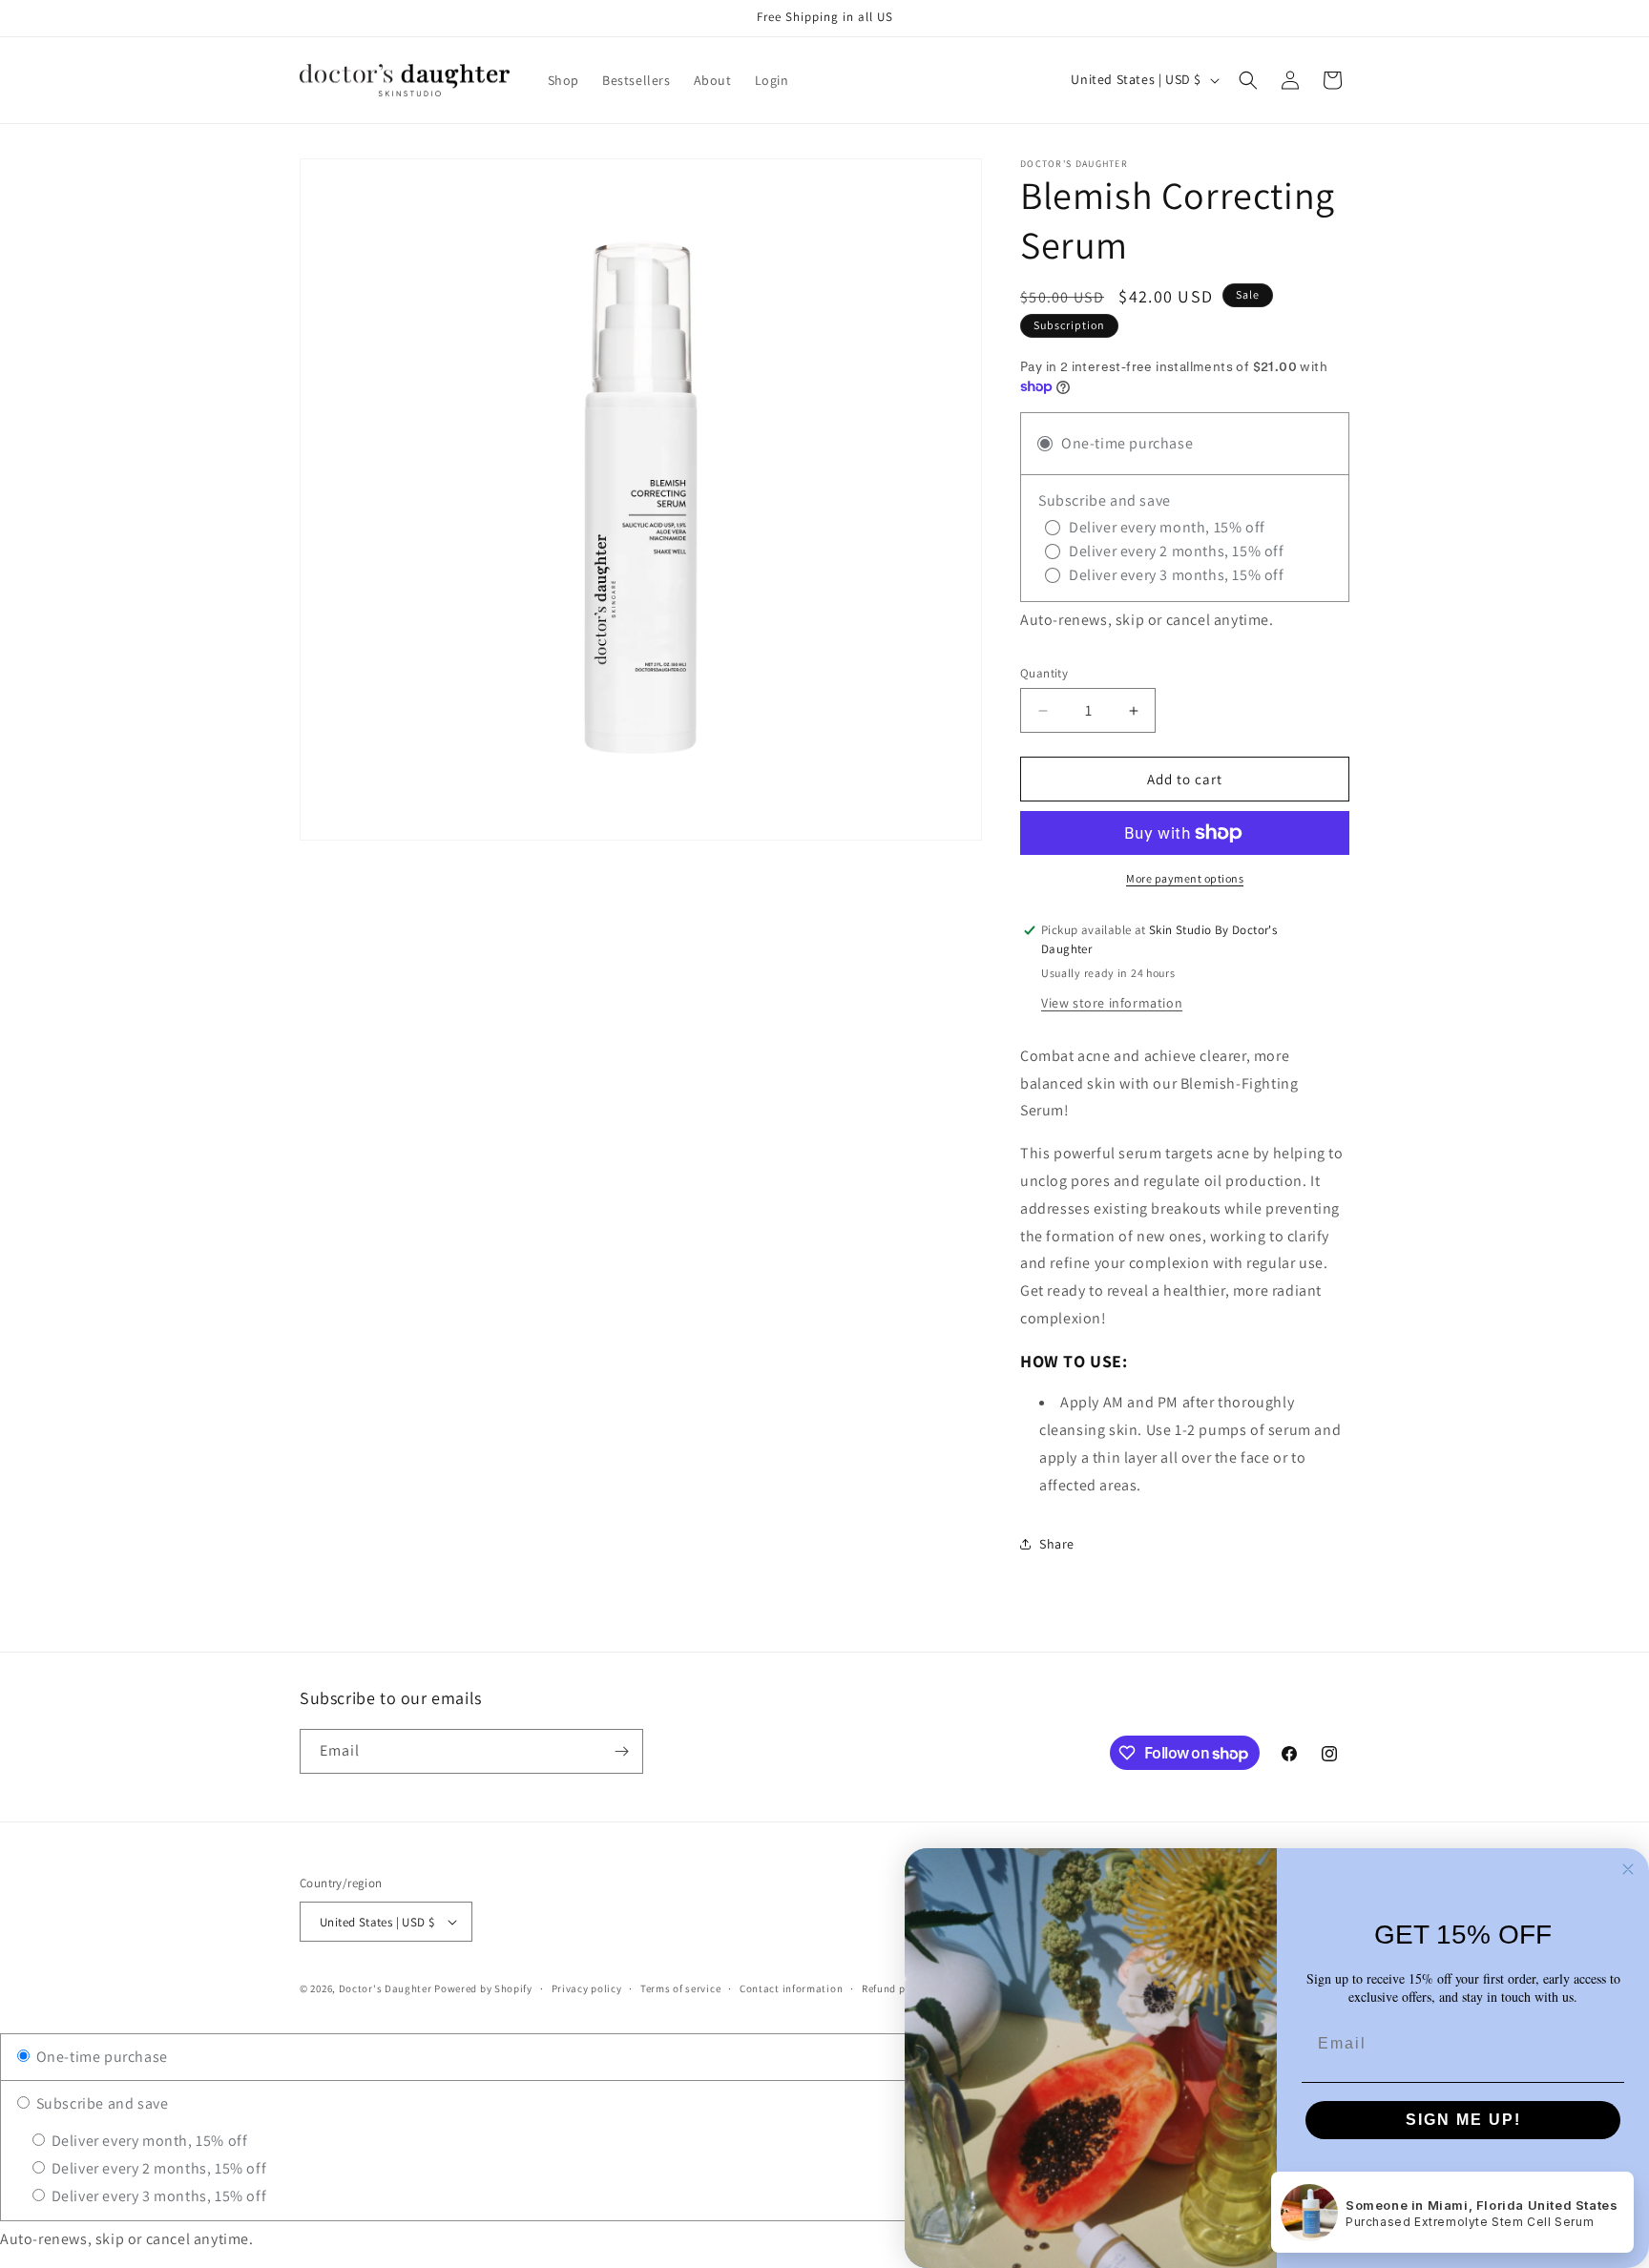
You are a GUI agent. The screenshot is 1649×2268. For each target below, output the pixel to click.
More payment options (1185, 878)
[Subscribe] (621, 1751)
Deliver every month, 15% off (147, 2141)
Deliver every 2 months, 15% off (157, 2168)
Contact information (791, 1988)
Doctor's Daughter (387, 1988)
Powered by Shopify (483, 1988)
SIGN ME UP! (1463, 2120)
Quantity (1044, 673)
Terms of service (680, 1988)
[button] (1248, 80)
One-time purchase (100, 2057)
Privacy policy (587, 1988)
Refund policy (896, 1988)
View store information (1112, 1003)
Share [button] (1057, 1544)
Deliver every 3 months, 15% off (157, 2196)
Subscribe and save (100, 2103)
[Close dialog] (1628, 1869)
